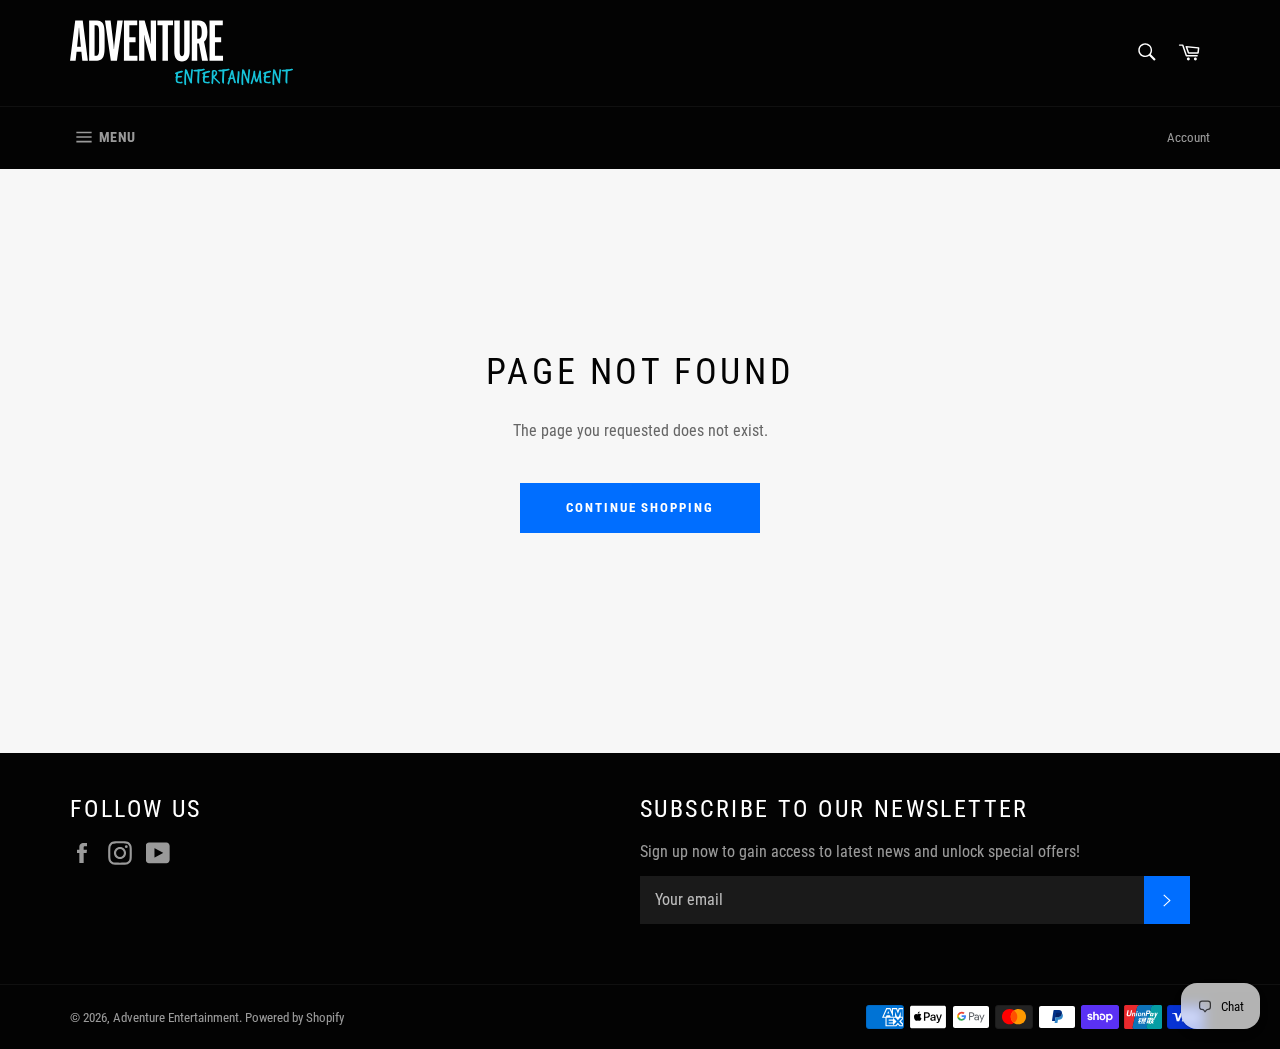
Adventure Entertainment (176, 1017)
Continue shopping (640, 507)
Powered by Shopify (294, 1017)
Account (1188, 137)
